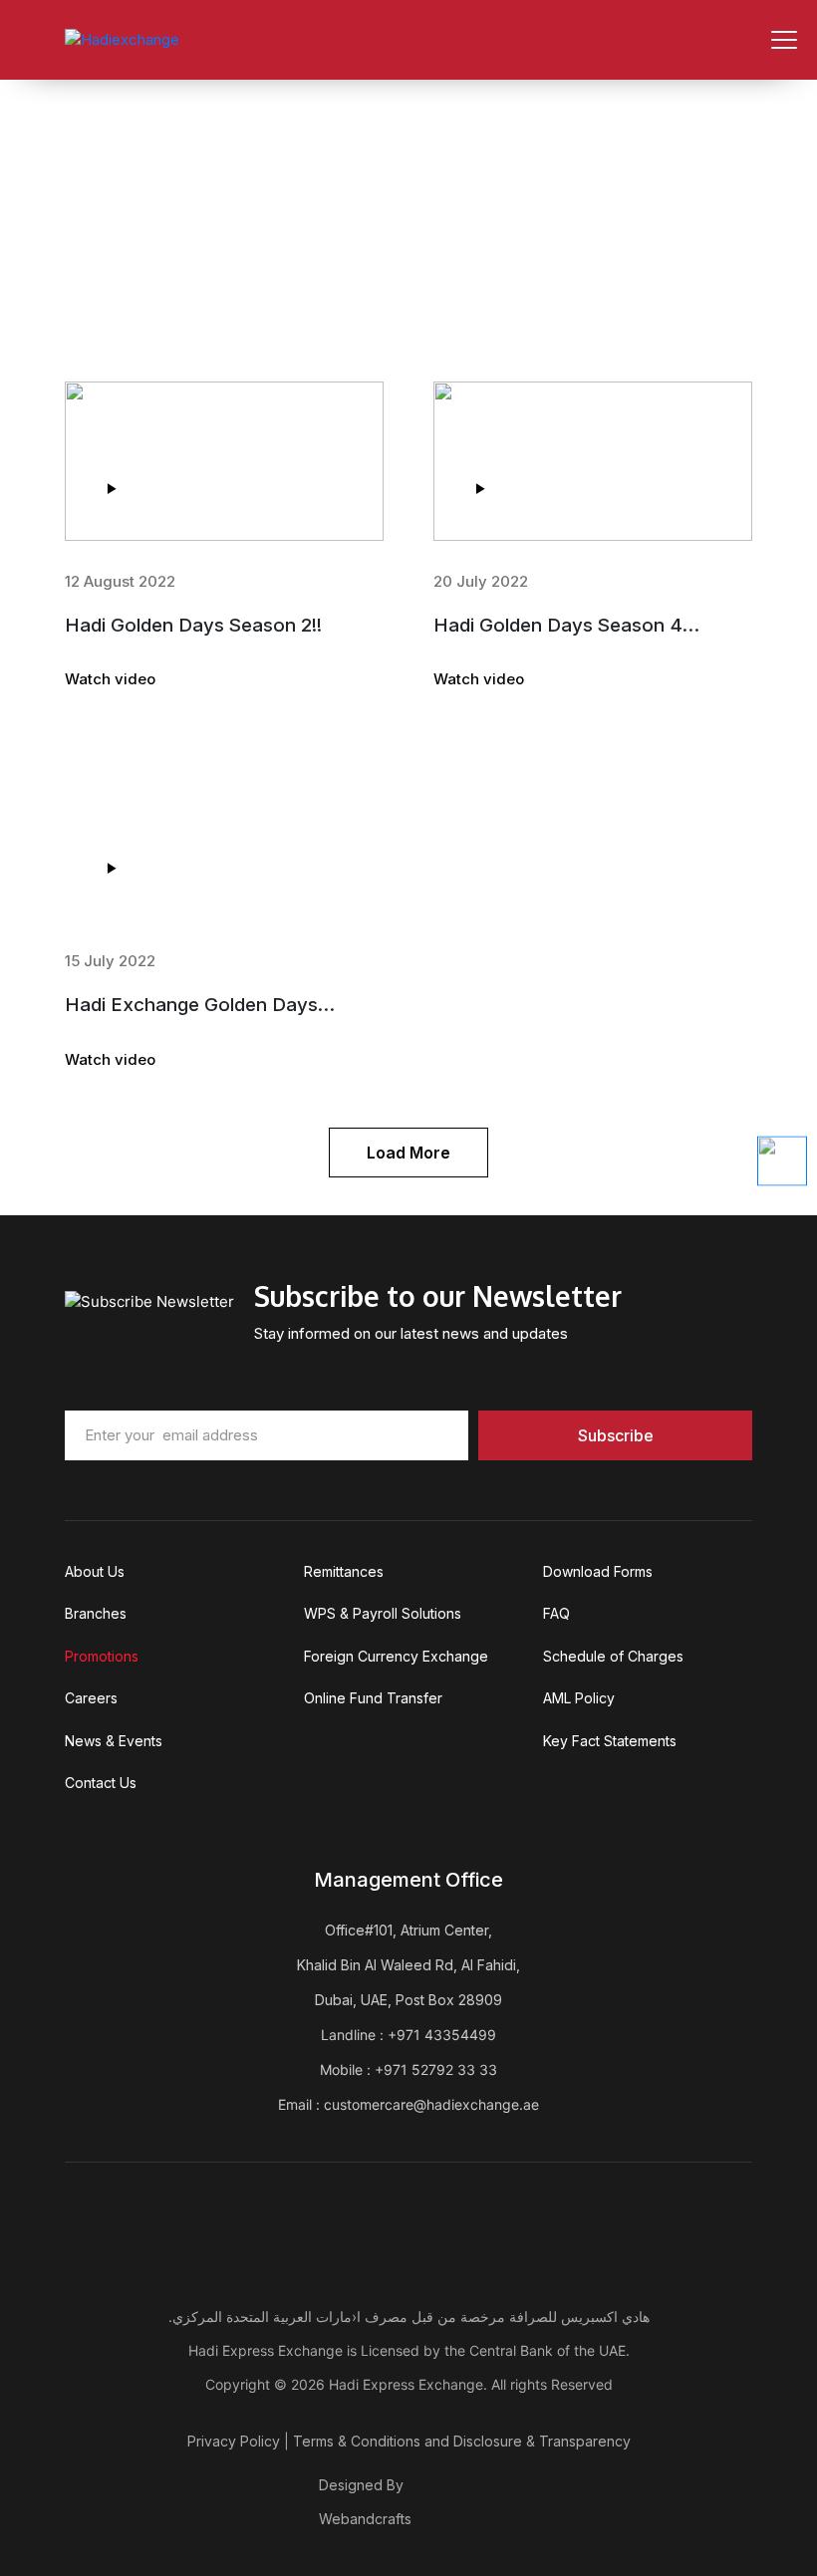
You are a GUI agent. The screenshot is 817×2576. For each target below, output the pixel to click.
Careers (91, 1698)
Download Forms (598, 1571)
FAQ (556, 1613)
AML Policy (579, 1698)
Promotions (102, 1656)
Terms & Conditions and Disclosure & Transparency (462, 2441)
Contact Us (101, 1783)
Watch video (110, 679)
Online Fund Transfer (373, 1698)
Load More (408, 1153)
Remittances (344, 1571)
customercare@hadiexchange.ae (431, 2104)
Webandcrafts (365, 2519)
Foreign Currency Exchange (396, 1656)
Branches (96, 1613)
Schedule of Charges (613, 1656)
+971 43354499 (442, 2035)
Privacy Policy (234, 2441)
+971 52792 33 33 (436, 2069)
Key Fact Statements (610, 1741)
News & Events (114, 1741)
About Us (95, 1571)
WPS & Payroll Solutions (383, 1613)
